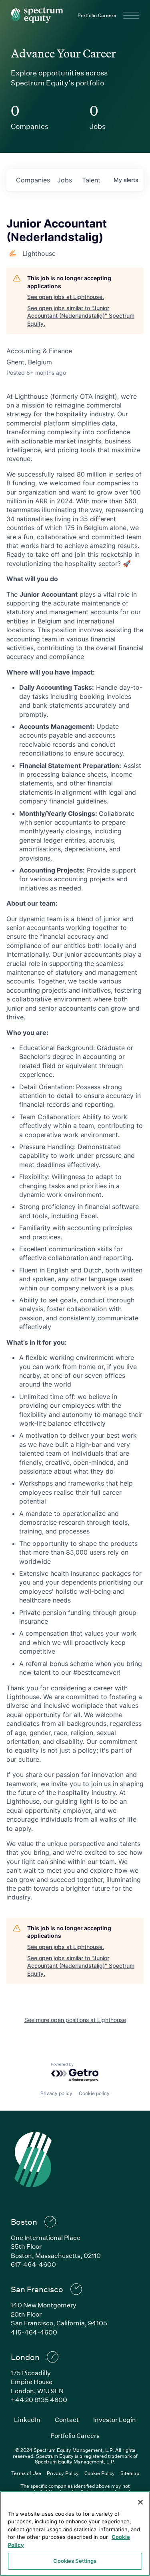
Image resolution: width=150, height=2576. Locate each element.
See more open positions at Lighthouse (75, 2020)
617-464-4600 (33, 2264)
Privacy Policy (63, 2473)
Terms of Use (26, 2473)
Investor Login (115, 2419)
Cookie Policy (100, 2473)
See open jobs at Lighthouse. (66, 297)
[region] (75, 2533)
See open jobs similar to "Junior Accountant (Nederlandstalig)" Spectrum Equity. (81, 316)
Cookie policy (94, 2093)
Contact (67, 2419)
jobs (65, 180)
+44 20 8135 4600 (39, 2399)
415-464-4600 (34, 2332)
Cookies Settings (75, 2561)
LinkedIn (27, 2419)
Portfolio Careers (97, 15)
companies (33, 180)
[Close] (140, 2502)
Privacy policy (56, 2093)
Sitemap (130, 2473)
